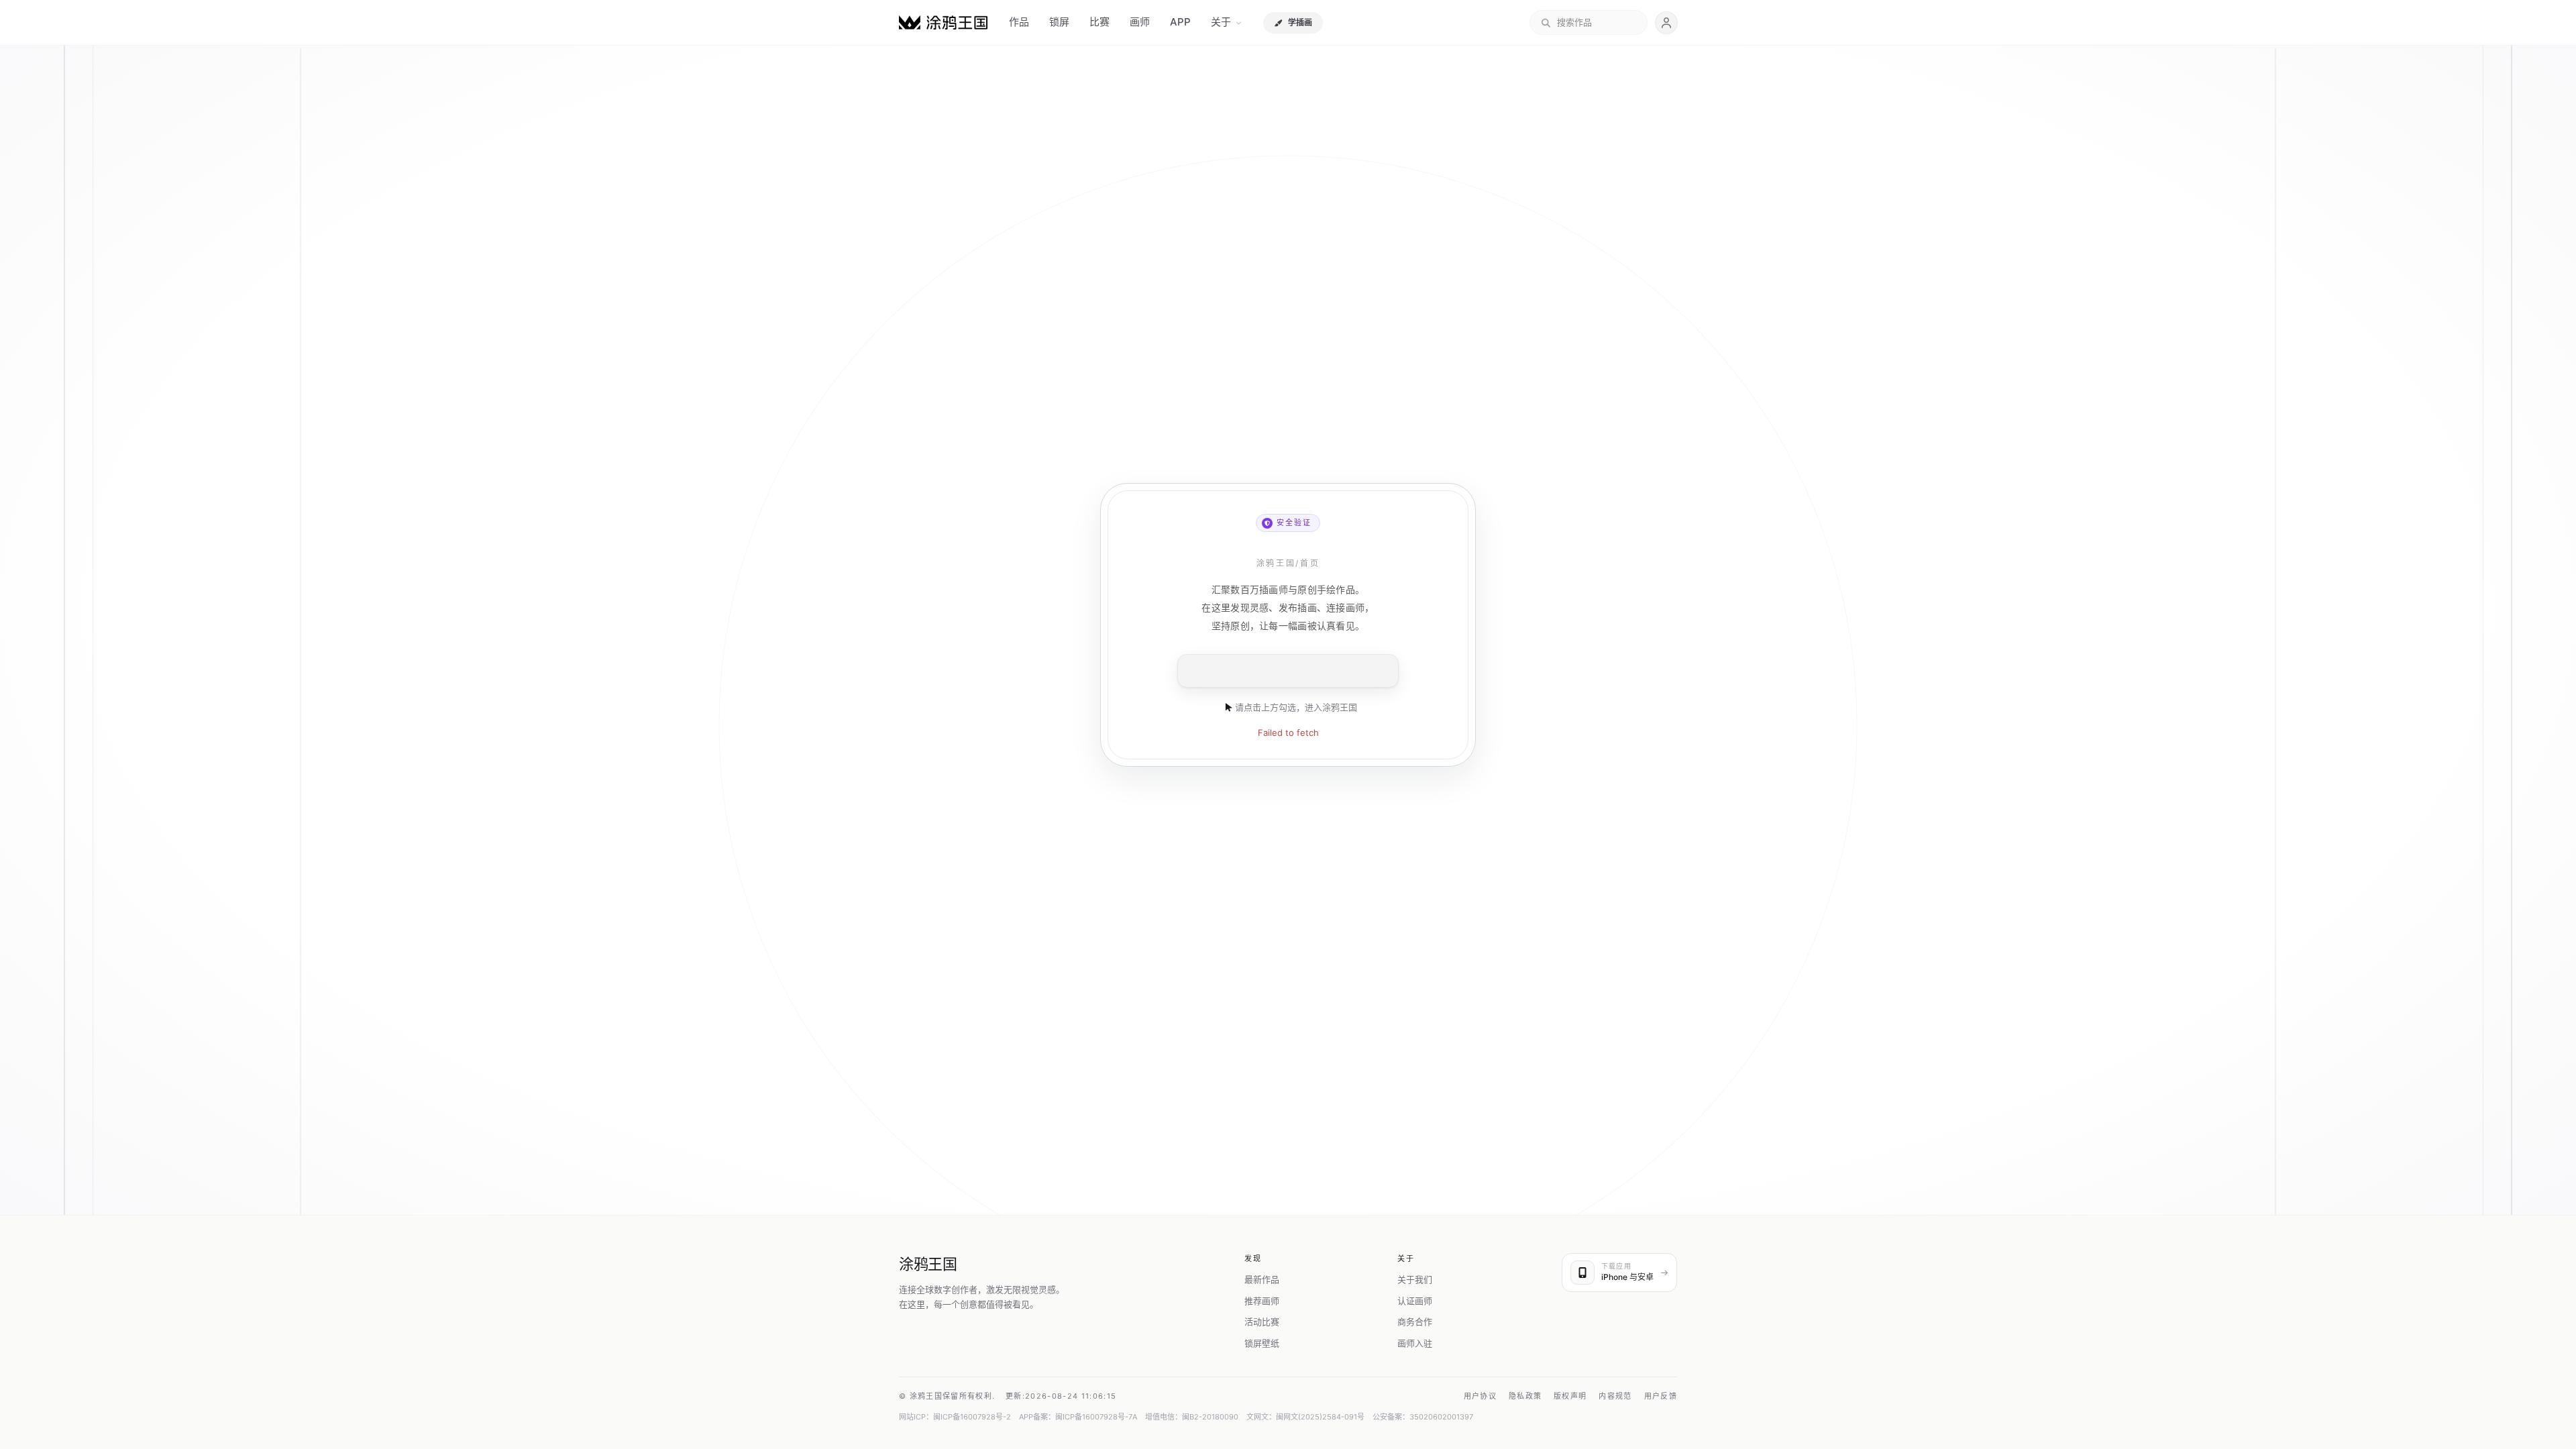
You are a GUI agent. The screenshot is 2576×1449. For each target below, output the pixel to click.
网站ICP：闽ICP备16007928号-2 (955, 1417)
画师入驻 (1415, 1343)
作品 (1019, 22)
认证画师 (1415, 1301)
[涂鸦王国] (943, 22)
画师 (1140, 22)
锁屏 (1059, 22)
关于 (1221, 22)
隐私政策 (1525, 1396)
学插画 (1300, 22)
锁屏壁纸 (1262, 1343)
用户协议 (1480, 1396)
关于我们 (1415, 1279)
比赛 (1099, 22)
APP (1180, 22)
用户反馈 (1661, 1396)
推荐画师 (1262, 1301)
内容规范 (1615, 1396)
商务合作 (1415, 1322)
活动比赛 (1262, 1322)
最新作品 (1262, 1279)
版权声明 (1570, 1396)
